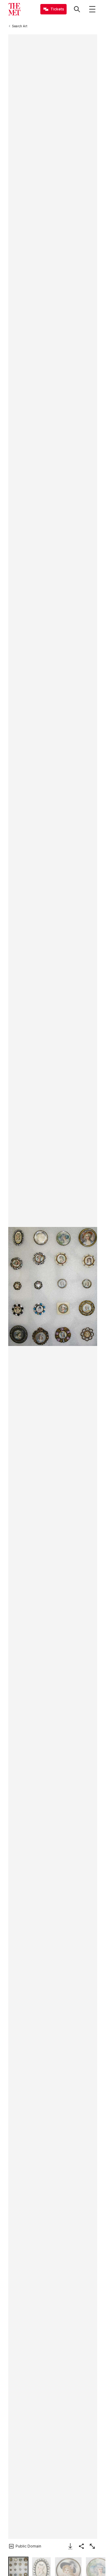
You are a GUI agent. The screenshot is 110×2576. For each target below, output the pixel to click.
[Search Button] (77, 9)
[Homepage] (14, 9)
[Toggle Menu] (92, 9)
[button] (53, 1287)
